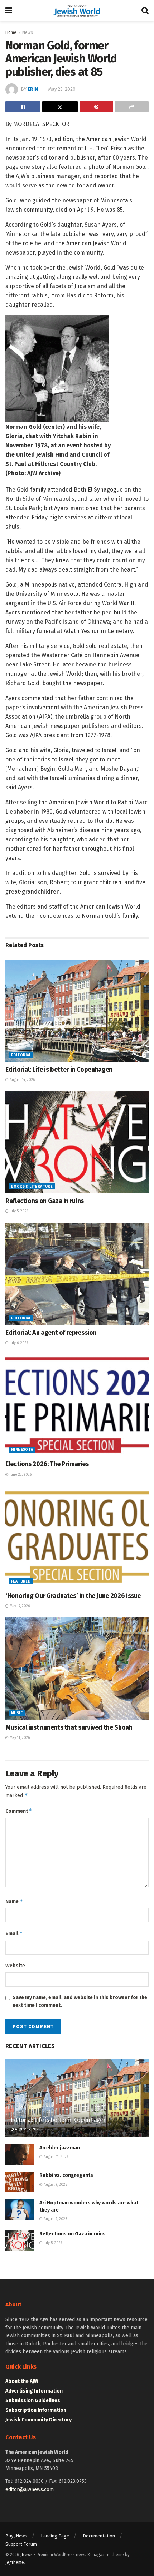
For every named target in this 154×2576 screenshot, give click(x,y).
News (28, 32)
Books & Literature (32, 1187)
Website (15, 1966)
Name (14, 1901)
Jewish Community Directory (38, 2420)
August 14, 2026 (22, 1080)
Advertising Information (34, 2391)
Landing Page (55, 2536)
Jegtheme (15, 2562)
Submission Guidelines (33, 2401)
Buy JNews (16, 2536)
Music (17, 1713)
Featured (21, 1581)
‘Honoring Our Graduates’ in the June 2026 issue (73, 1596)
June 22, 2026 (20, 1475)
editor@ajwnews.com (30, 2489)
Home (11, 32)
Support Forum (21, 2544)
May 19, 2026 (19, 1606)
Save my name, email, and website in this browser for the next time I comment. (80, 2001)
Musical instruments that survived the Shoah (69, 1727)
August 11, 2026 (56, 2157)
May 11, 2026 (19, 1738)
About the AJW (22, 2381)
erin (33, 89)
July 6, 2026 (18, 1343)
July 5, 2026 (18, 1211)
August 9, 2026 (55, 2185)
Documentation (99, 2536)
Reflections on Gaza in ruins (45, 1201)
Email (14, 1933)
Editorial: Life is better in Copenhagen (59, 1070)
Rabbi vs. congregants (66, 2175)
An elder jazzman (60, 2148)
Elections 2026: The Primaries (47, 1464)
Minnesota (22, 1450)
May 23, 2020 (62, 89)
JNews (27, 2555)
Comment (19, 1811)
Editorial (21, 1055)
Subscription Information (36, 2410)
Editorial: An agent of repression (51, 1333)
